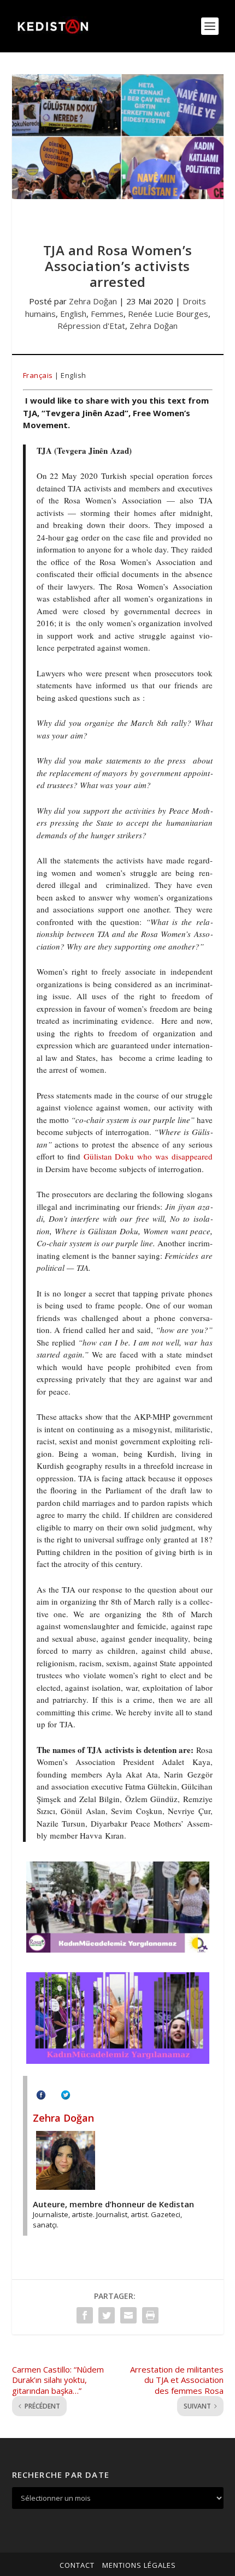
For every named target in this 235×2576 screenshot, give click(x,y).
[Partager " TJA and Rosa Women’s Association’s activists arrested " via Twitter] (107, 2315)
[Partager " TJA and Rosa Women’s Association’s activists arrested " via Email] (128, 2315)
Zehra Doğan (93, 301)
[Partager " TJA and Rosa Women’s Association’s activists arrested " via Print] (150, 2315)
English (73, 314)
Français (38, 375)
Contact (77, 2565)
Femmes (107, 314)
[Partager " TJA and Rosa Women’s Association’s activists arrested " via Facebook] (85, 2315)
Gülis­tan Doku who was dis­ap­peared (148, 1156)
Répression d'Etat (91, 326)
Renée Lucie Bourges (168, 314)
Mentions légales (139, 2565)
